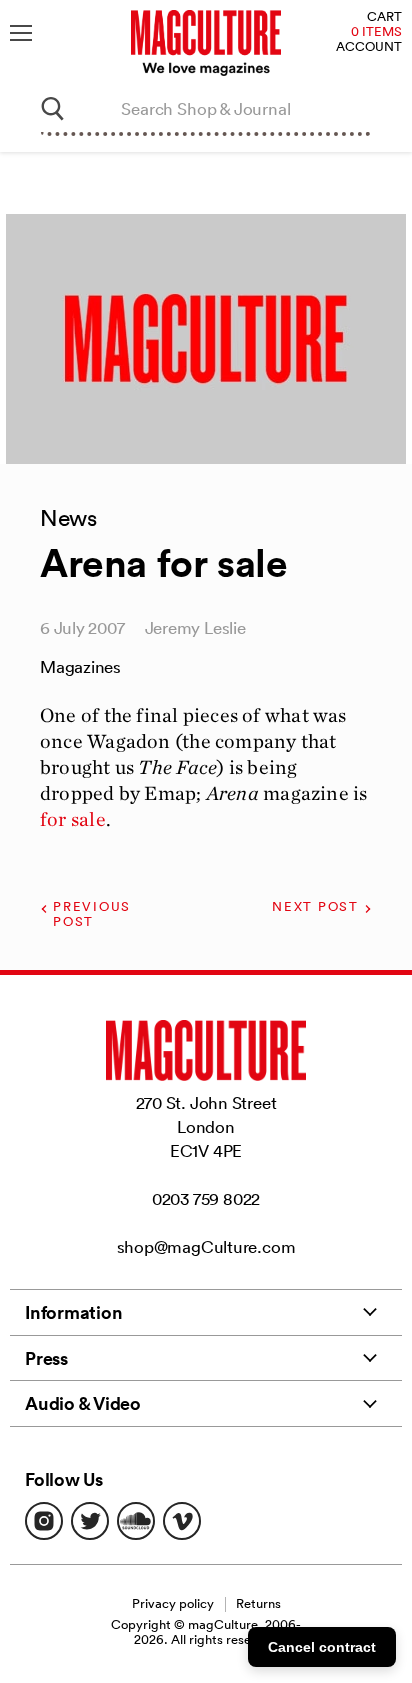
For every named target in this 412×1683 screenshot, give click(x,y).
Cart (384, 17)
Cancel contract (322, 1647)
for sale (73, 819)
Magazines (80, 666)
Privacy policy (173, 1603)
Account (369, 47)
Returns (258, 1603)
